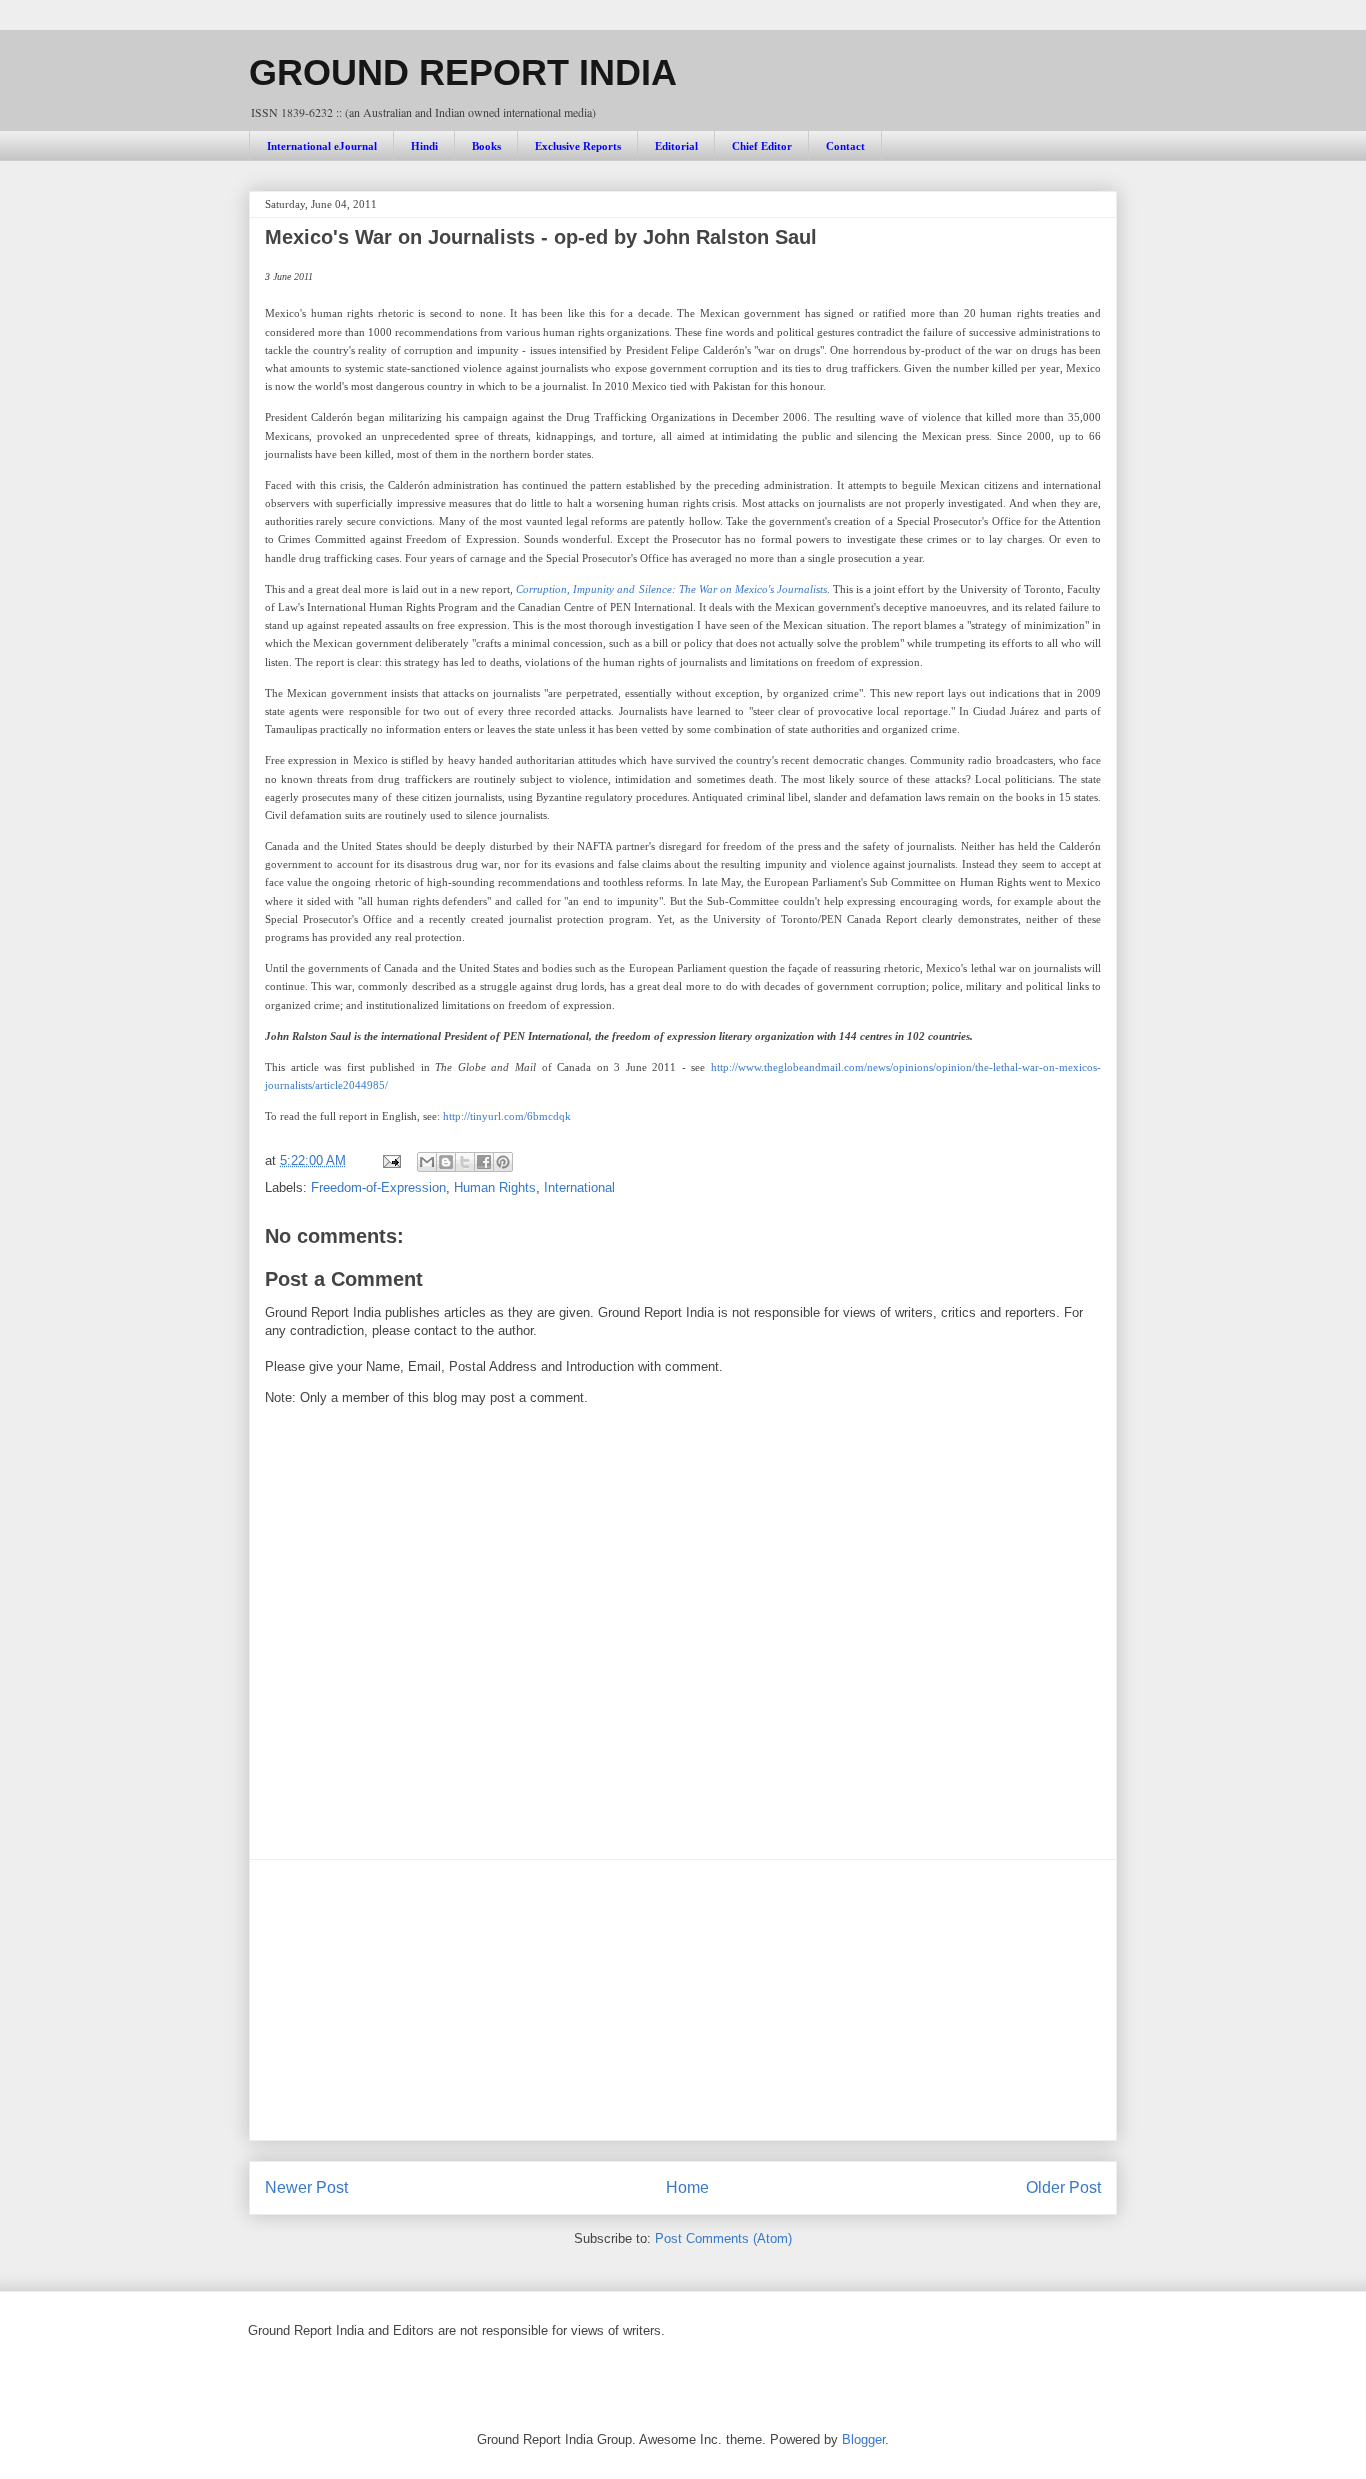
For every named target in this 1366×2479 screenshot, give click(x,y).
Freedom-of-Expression (378, 1187)
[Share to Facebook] (484, 1162)
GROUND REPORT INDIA (463, 72)
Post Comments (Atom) (723, 2238)
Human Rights (495, 1187)
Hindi (424, 146)
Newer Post (306, 2187)
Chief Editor (762, 146)
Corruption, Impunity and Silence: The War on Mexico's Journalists (671, 589)
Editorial (676, 146)
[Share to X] (465, 1162)
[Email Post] (390, 1160)
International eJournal (322, 146)
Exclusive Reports (578, 146)
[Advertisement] (683, 2000)
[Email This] (427, 1162)
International (579, 1187)
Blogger (863, 2439)
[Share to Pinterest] (503, 1162)
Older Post (1063, 2187)
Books (486, 146)
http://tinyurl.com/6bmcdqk (507, 1116)
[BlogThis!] (446, 1162)
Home (687, 2187)
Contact (845, 146)
